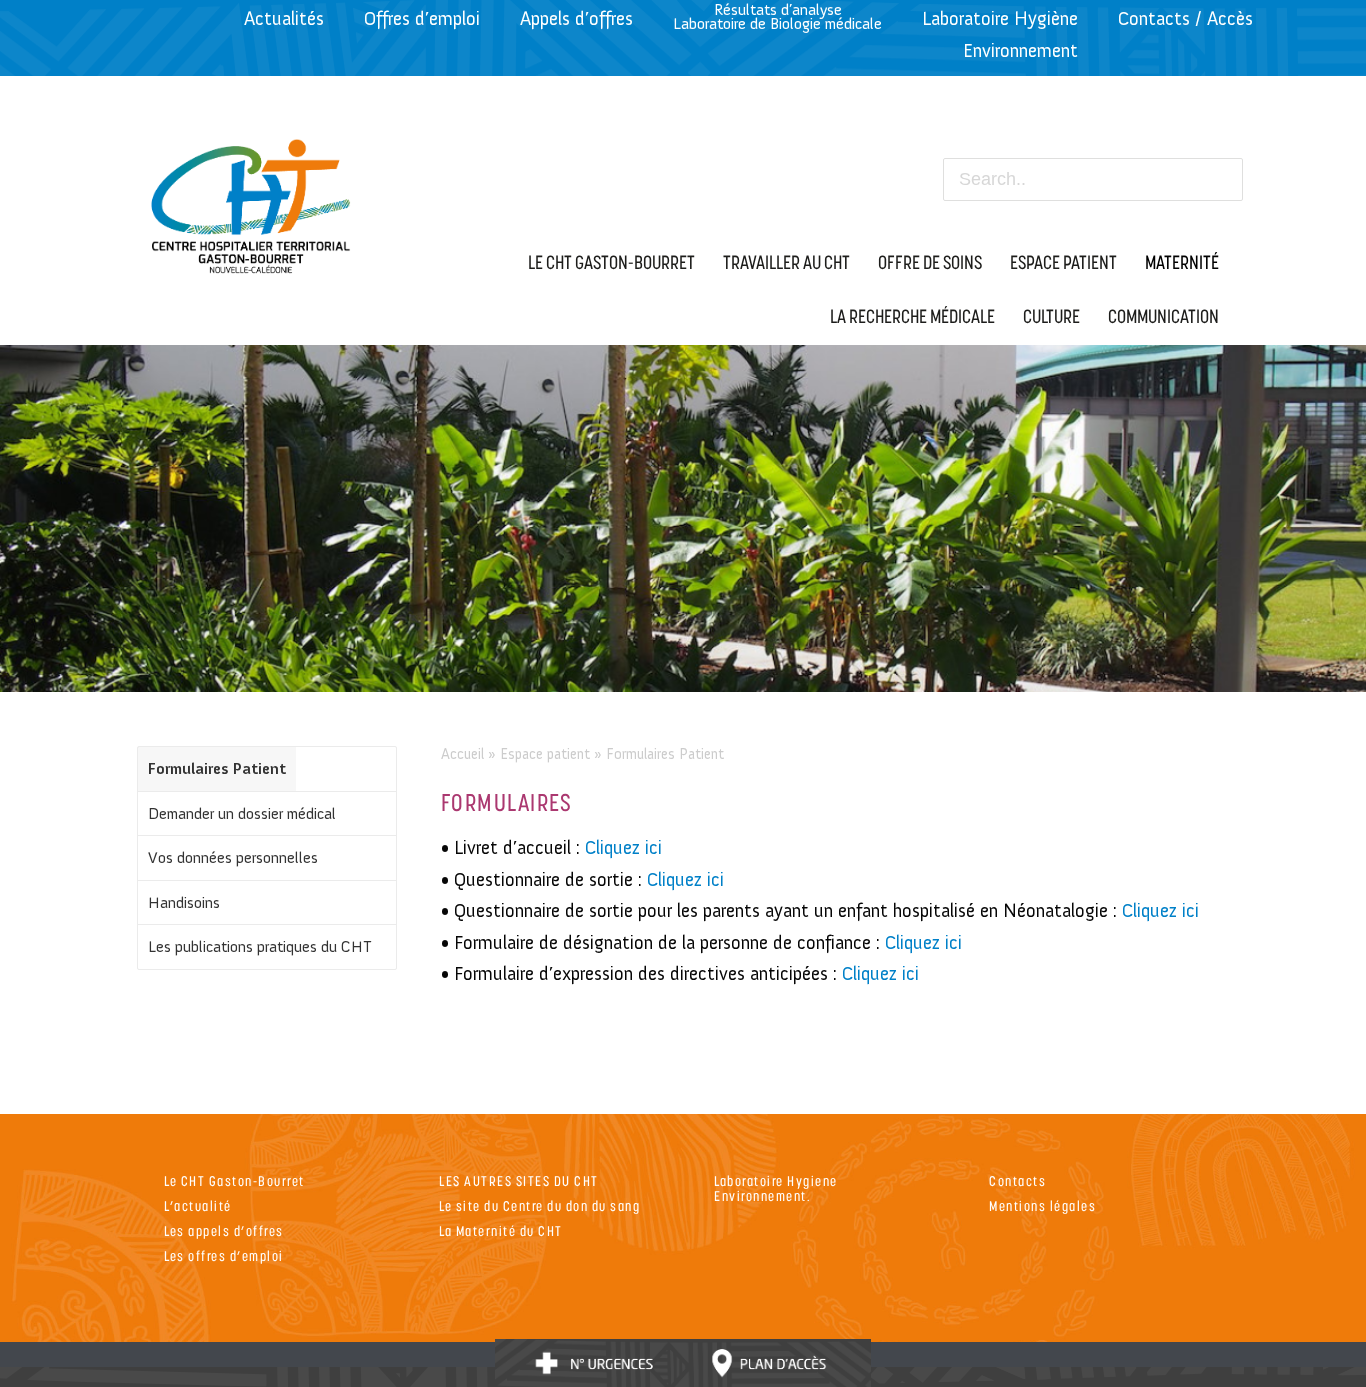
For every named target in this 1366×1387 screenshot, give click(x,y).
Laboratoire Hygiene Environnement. (776, 1188)
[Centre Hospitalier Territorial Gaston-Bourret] (251, 201)
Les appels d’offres (224, 1230)
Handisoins (184, 902)
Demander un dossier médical (242, 813)
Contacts (1017, 1180)
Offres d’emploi (422, 18)
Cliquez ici (623, 847)
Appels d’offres (576, 18)
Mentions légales (1042, 1205)
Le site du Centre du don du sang (539, 1205)
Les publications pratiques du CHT (259, 946)
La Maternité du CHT (501, 1230)
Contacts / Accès (1185, 18)
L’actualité (198, 1205)
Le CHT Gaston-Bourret (234, 1180)
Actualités (284, 18)
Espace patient (545, 754)
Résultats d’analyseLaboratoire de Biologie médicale (777, 16)
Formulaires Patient (217, 768)
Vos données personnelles (233, 857)
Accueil (462, 754)
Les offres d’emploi (224, 1255)
